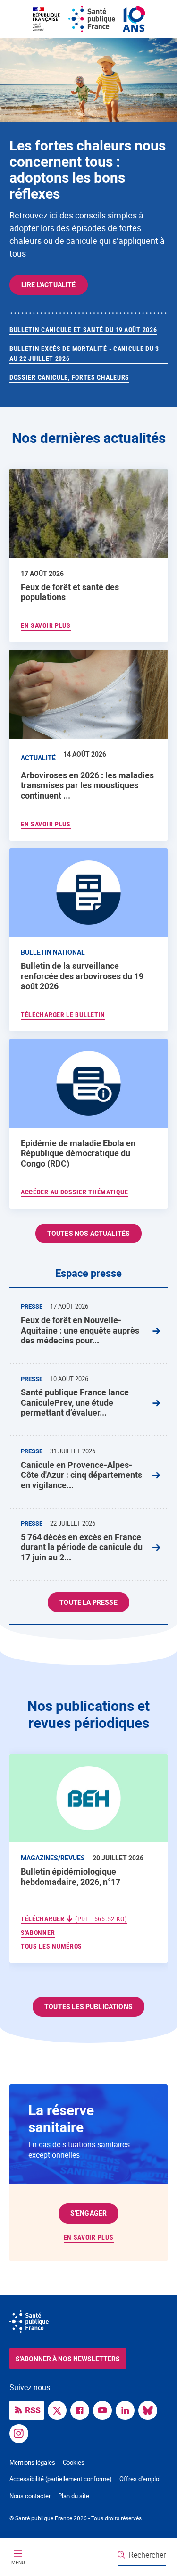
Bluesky (150, 2409)
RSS (33, 2410)
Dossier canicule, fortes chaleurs (69, 377)
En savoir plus (89, 2237)
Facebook (82, 2409)
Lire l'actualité (49, 285)
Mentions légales (32, 2462)
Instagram (21, 2433)
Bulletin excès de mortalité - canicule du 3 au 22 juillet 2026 (84, 354)
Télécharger (74, 1919)
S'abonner (38, 1932)
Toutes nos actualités (88, 1233)
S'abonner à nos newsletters (68, 2359)
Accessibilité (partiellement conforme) (61, 2479)
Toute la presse (88, 1602)
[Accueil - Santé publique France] (89, 19)
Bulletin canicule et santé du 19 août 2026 (83, 330)
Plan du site (74, 2496)
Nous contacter (30, 2496)
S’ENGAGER (88, 2213)
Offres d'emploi (140, 2479)
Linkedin (127, 2409)
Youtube (105, 2409)
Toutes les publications (88, 2006)
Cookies (74, 2462)
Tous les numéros (51, 1946)
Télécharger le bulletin (63, 1015)
